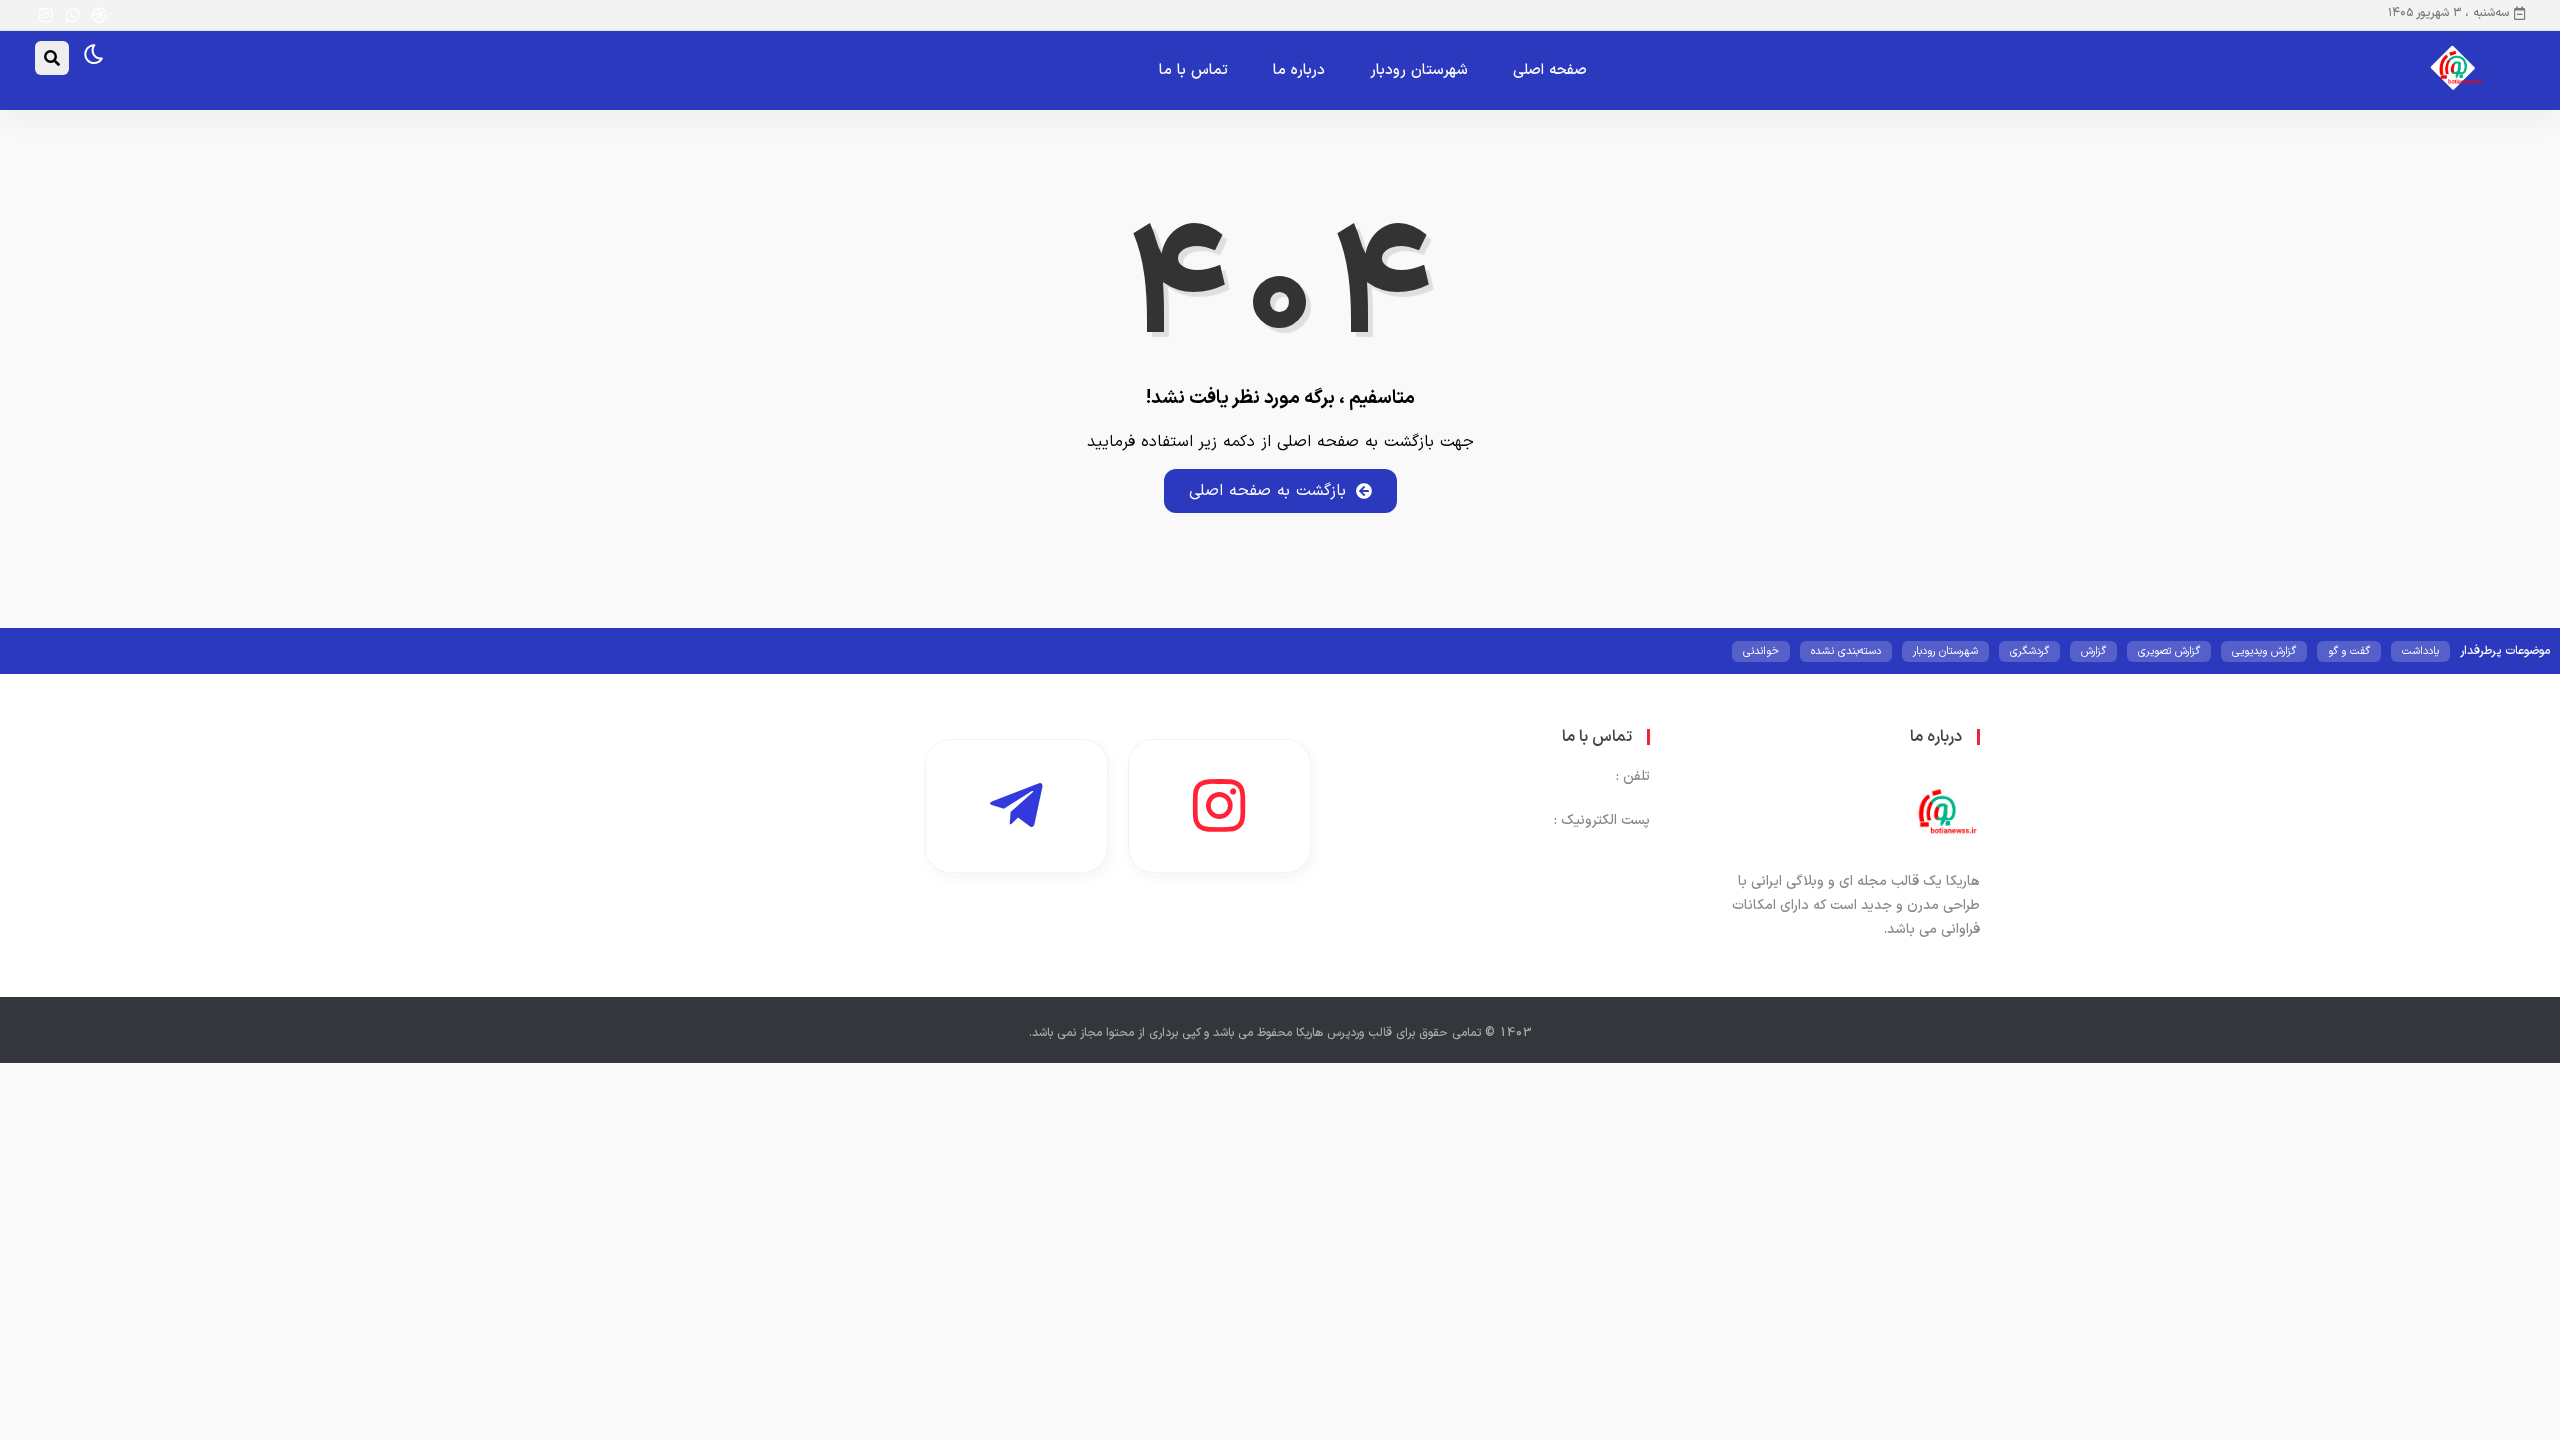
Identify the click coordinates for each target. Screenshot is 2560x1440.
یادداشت (2420, 651)
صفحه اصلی (1550, 70)
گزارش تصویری (2169, 651)
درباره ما (1299, 70)
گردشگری (2029, 651)
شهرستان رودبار (1419, 70)
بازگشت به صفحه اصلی (1267, 491)
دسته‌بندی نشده (1846, 651)
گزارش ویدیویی (2264, 651)
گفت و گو (2349, 651)
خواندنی (1761, 651)
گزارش (2093, 651)
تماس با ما (1193, 70)
